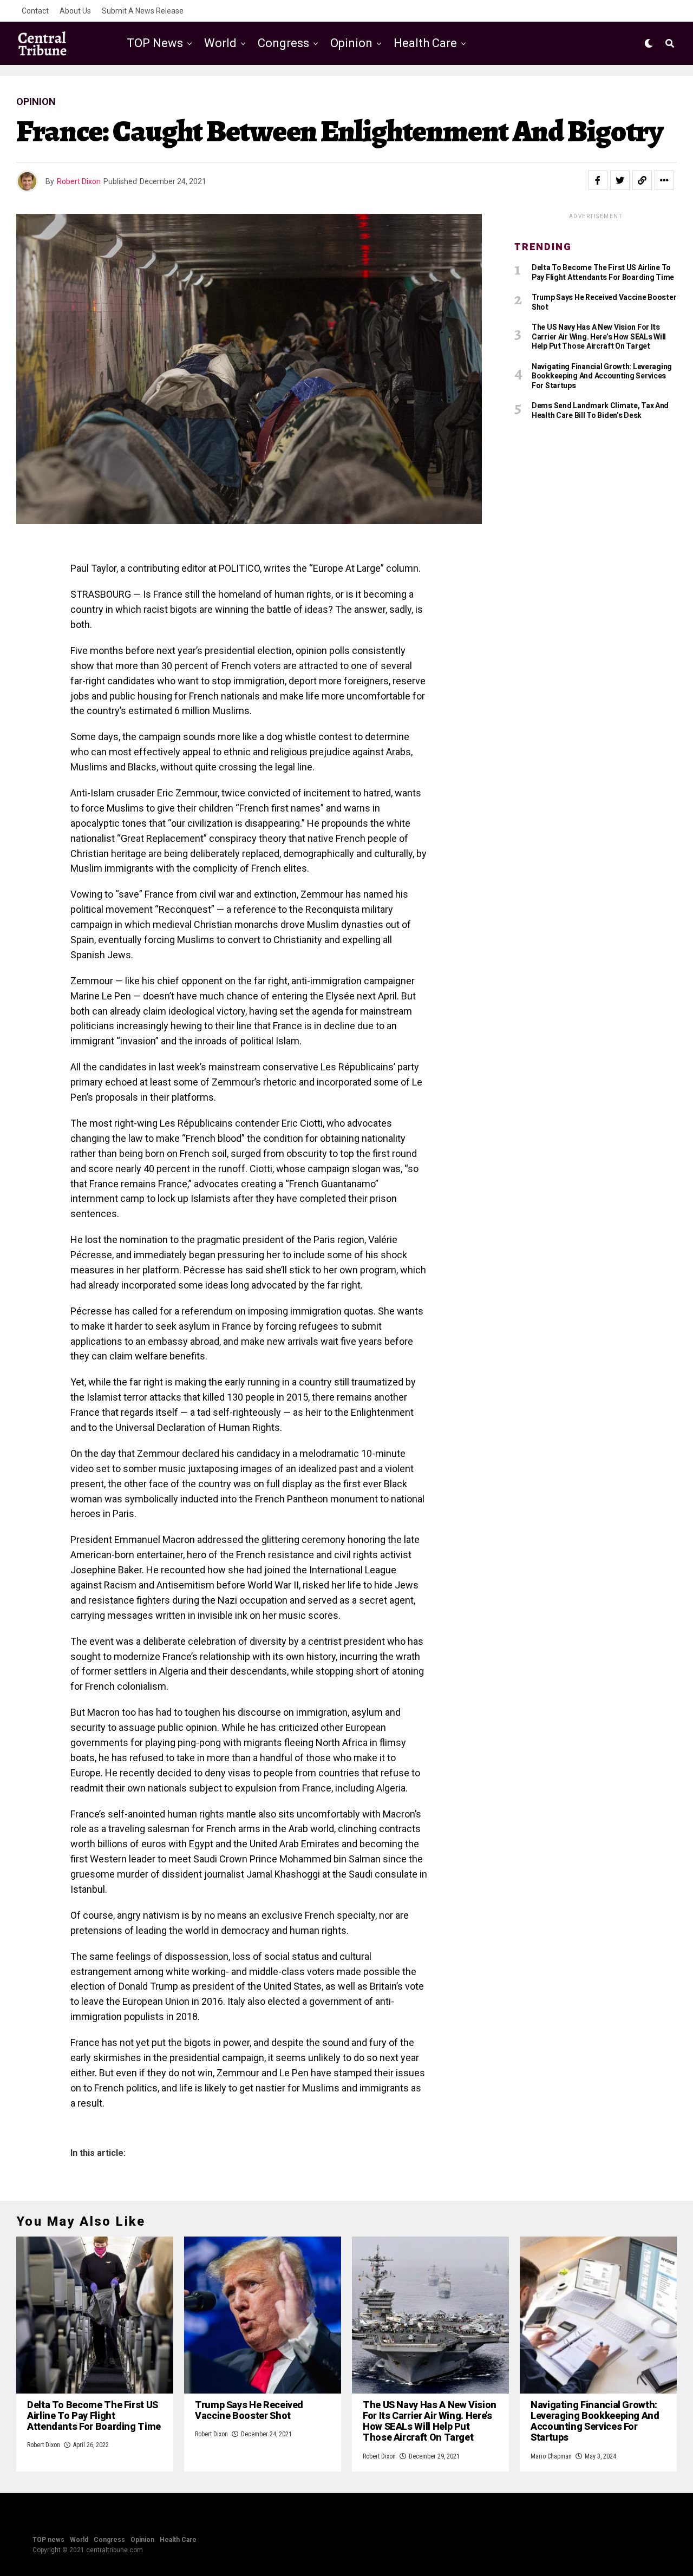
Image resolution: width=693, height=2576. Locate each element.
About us (75, 11)
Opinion (351, 43)
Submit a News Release (143, 11)
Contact (35, 11)
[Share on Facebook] (598, 180)
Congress (283, 43)
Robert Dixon (79, 181)
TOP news (155, 43)
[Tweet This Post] (620, 180)
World (220, 43)
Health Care (425, 43)
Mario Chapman (551, 2456)
